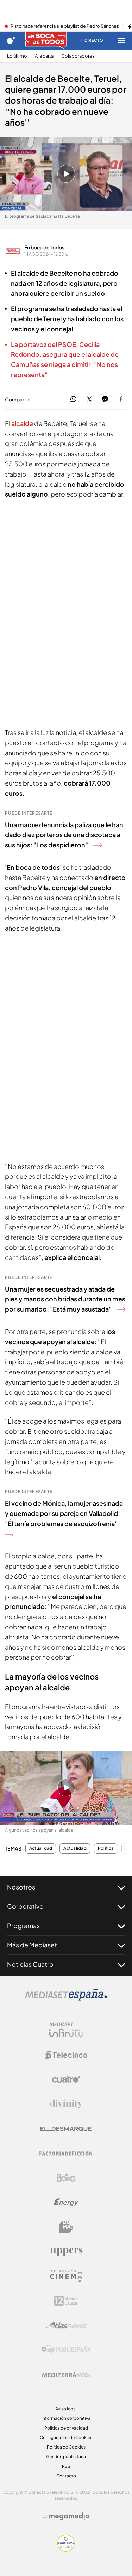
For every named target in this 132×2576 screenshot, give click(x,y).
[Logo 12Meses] (66, 2301)
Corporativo (25, 1906)
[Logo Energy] (66, 2202)
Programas (23, 1926)
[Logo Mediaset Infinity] (66, 2030)
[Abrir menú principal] (121, 40)
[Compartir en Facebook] (121, 399)
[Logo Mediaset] (66, 1999)
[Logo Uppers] (66, 2252)
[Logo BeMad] (66, 2227)
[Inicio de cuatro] (11, 40)
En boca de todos (44, 247)
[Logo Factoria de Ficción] (66, 2153)
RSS (66, 2466)
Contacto (66, 2476)
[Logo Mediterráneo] (66, 2374)
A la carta (44, 56)
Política (106, 1848)
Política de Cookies (66, 2447)
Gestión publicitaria (66, 2456)
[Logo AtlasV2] (66, 2325)
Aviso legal (66, 2409)
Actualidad (41, 1848)
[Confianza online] (66, 2550)
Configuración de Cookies (66, 2437)
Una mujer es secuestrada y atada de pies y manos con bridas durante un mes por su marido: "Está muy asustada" (65, 1299)
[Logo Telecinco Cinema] (66, 2276)
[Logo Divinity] (66, 2104)
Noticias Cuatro (30, 1964)
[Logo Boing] (66, 2178)
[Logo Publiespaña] (66, 2350)
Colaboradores (78, 56)
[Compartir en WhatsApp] (73, 399)
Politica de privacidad (66, 2428)
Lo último (17, 56)
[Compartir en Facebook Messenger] (105, 399)
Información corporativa (66, 2418)
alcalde (22, 423)
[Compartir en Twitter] (89, 399)
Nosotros (21, 1887)
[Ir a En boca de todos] (46, 40)
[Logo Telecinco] (66, 2055)
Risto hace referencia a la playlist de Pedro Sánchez (65, 26)
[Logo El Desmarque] (66, 2129)
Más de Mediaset (32, 1945)
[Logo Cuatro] (66, 2079)
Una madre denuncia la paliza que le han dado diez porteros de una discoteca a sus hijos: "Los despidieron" (64, 835)
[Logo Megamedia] (69, 2516)
